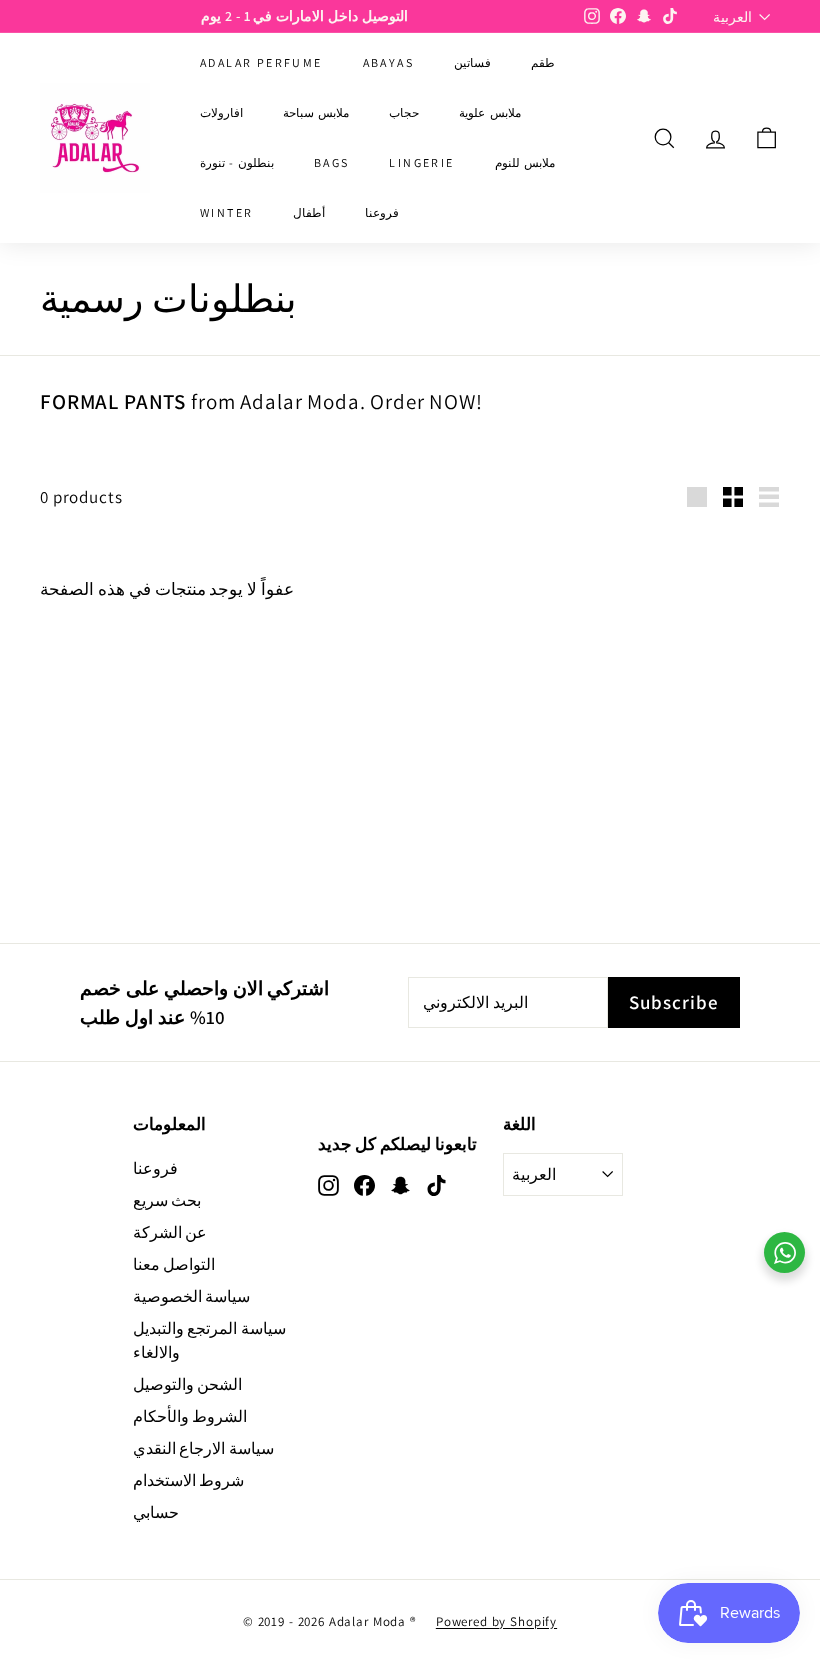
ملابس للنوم (525, 162)
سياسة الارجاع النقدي (204, 1448)
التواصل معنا (174, 1264)
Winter (226, 212)
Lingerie (421, 162)
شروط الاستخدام (189, 1480)
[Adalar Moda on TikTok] (436, 1185)
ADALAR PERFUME (261, 62)
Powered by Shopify (496, 1621)
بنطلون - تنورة (237, 162)
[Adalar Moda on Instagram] (328, 1185)
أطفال (309, 212)
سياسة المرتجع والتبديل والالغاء (210, 1340)
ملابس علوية (489, 112)
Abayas (388, 62)
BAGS (332, 162)
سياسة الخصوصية (192, 1296)
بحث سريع (167, 1200)
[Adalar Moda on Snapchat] (400, 1185)
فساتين (472, 62)
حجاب (404, 112)
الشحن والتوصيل (188, 1384)
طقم (543, 62)
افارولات (221, 112)
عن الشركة (170, 1232)
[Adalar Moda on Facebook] (364, 1185)
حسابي (156, 1512)
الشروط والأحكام (190, 1416)
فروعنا (382, 212)
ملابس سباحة (316, 112)
